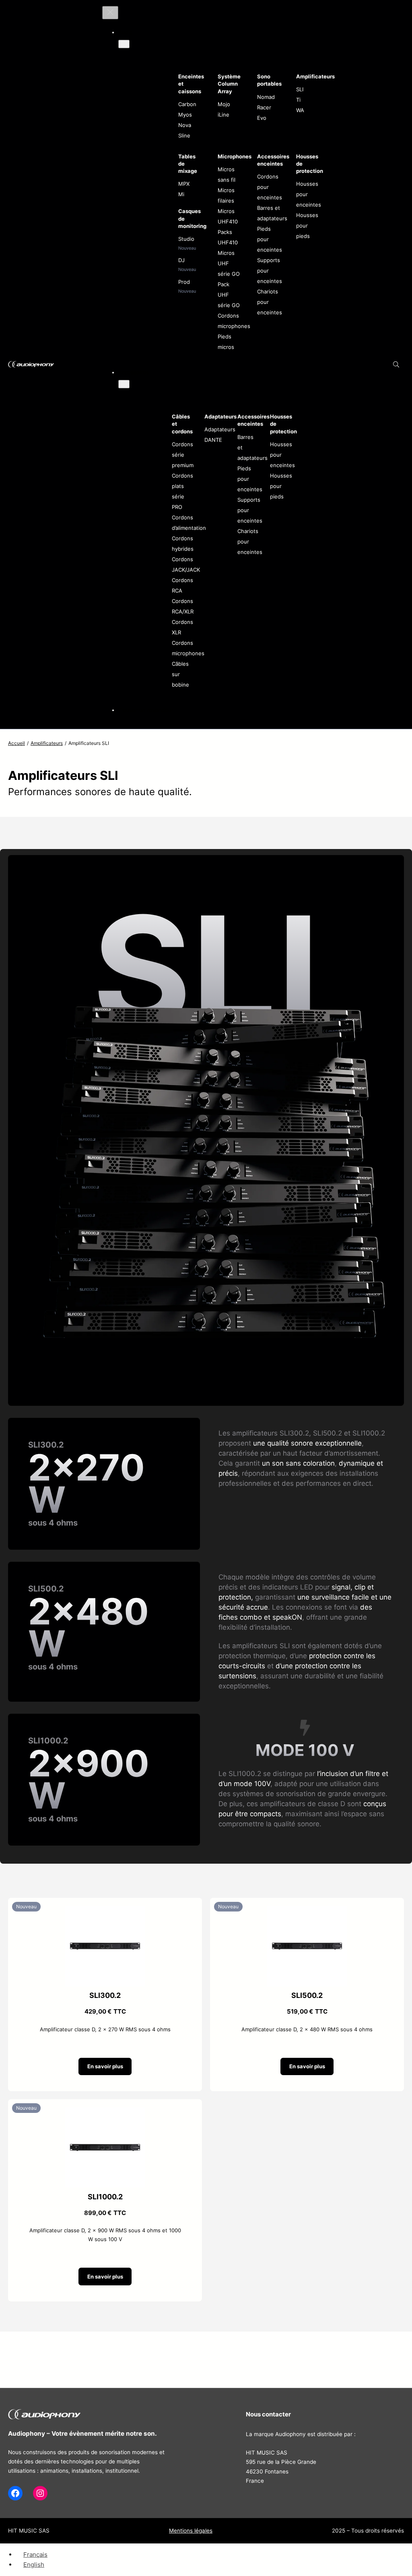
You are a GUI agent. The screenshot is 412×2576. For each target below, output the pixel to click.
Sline (184, 135)
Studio (186, 239)
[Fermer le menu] (110, 13)
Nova (185, 125)
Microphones (235, 156)
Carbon (187, 104)
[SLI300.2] (105, 1911)
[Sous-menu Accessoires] (124, 384)
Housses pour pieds (307, 226)
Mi (181, 194)
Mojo (224, 104)
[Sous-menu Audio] (124, 44)
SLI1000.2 (105, 2197)
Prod (184, 282)
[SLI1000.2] (105, 2112)
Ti (298, 100)
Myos (185, 115)
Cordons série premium (183, 455)
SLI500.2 (307, 1995)
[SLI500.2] (307, 1911)
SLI (300, 89)
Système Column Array (229, 84)
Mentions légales (191, 2531)
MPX (184, 184)
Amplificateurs (315, 76)
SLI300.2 (105, 1995)
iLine (224, 115)
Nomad (266, 97)
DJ (181, 260)
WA (300, 110)
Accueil (16, 743)
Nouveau (26, 1906)
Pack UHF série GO (229, 295)
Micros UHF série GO (229, 263)
